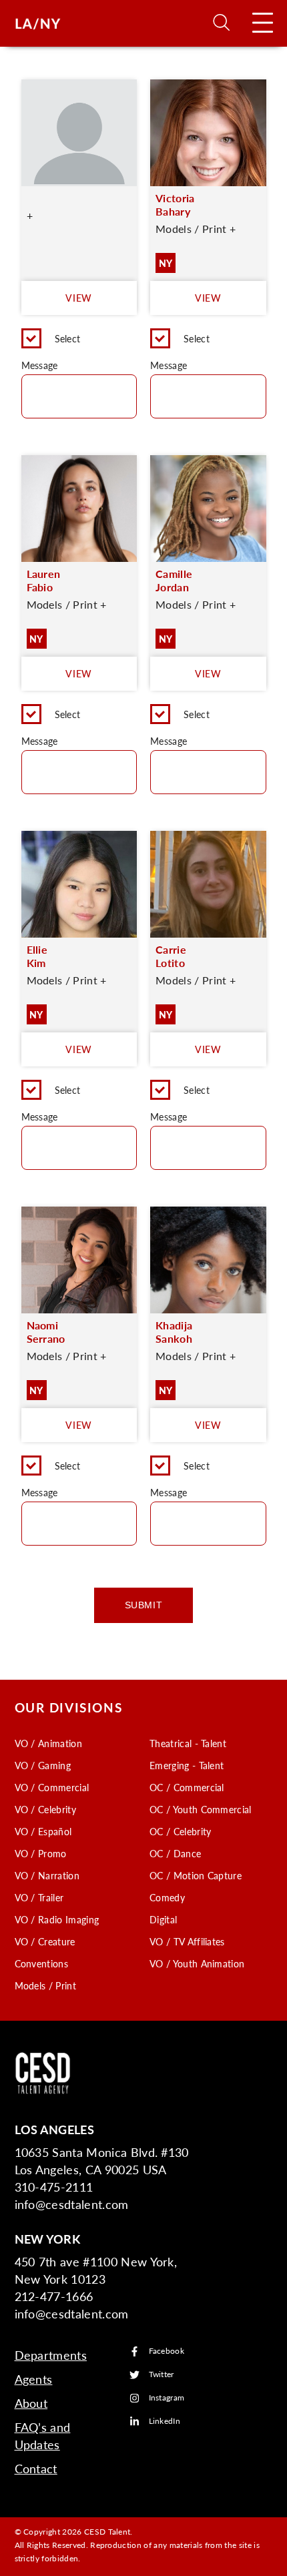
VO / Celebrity (45, 1809)
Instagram (167, 2398)
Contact (36, 2468)
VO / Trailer (39, 1897)
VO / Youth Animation (197, 1963)
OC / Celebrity (180, 1831)
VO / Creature (45, 1941)
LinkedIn (165, 2422)
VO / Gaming (43, 1765)
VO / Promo (41, 1853)
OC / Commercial (187, 1787)
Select (68, 338)
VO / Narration (47, 1875)
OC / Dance (175, 1853)
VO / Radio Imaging (57, 1919)
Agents (34, 2379)
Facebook (167, 2351)
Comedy (167, 1897)
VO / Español (43, 1831)
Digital (163, 1919)
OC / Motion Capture (196, 1875)
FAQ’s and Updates (43, 2436)
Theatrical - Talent (188, 1743)
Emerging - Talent (187, 1765)
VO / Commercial (52, 1787)
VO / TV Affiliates (187, 1941)
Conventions (42, 1963)
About (31, 2403)
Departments (51, 2355)
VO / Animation (48, 1743)
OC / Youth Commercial (201, 1809)
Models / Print (45, 1985)
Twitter (162, 2375)
